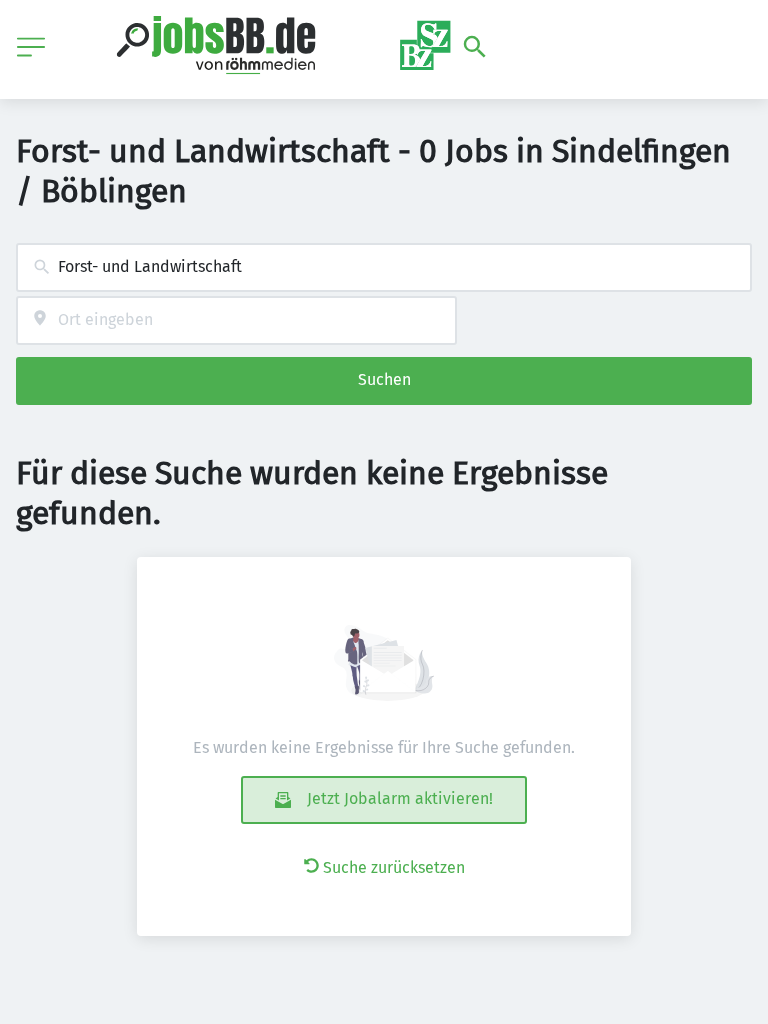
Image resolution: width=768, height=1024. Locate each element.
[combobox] (384, 267)
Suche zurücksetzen (394, 867)
